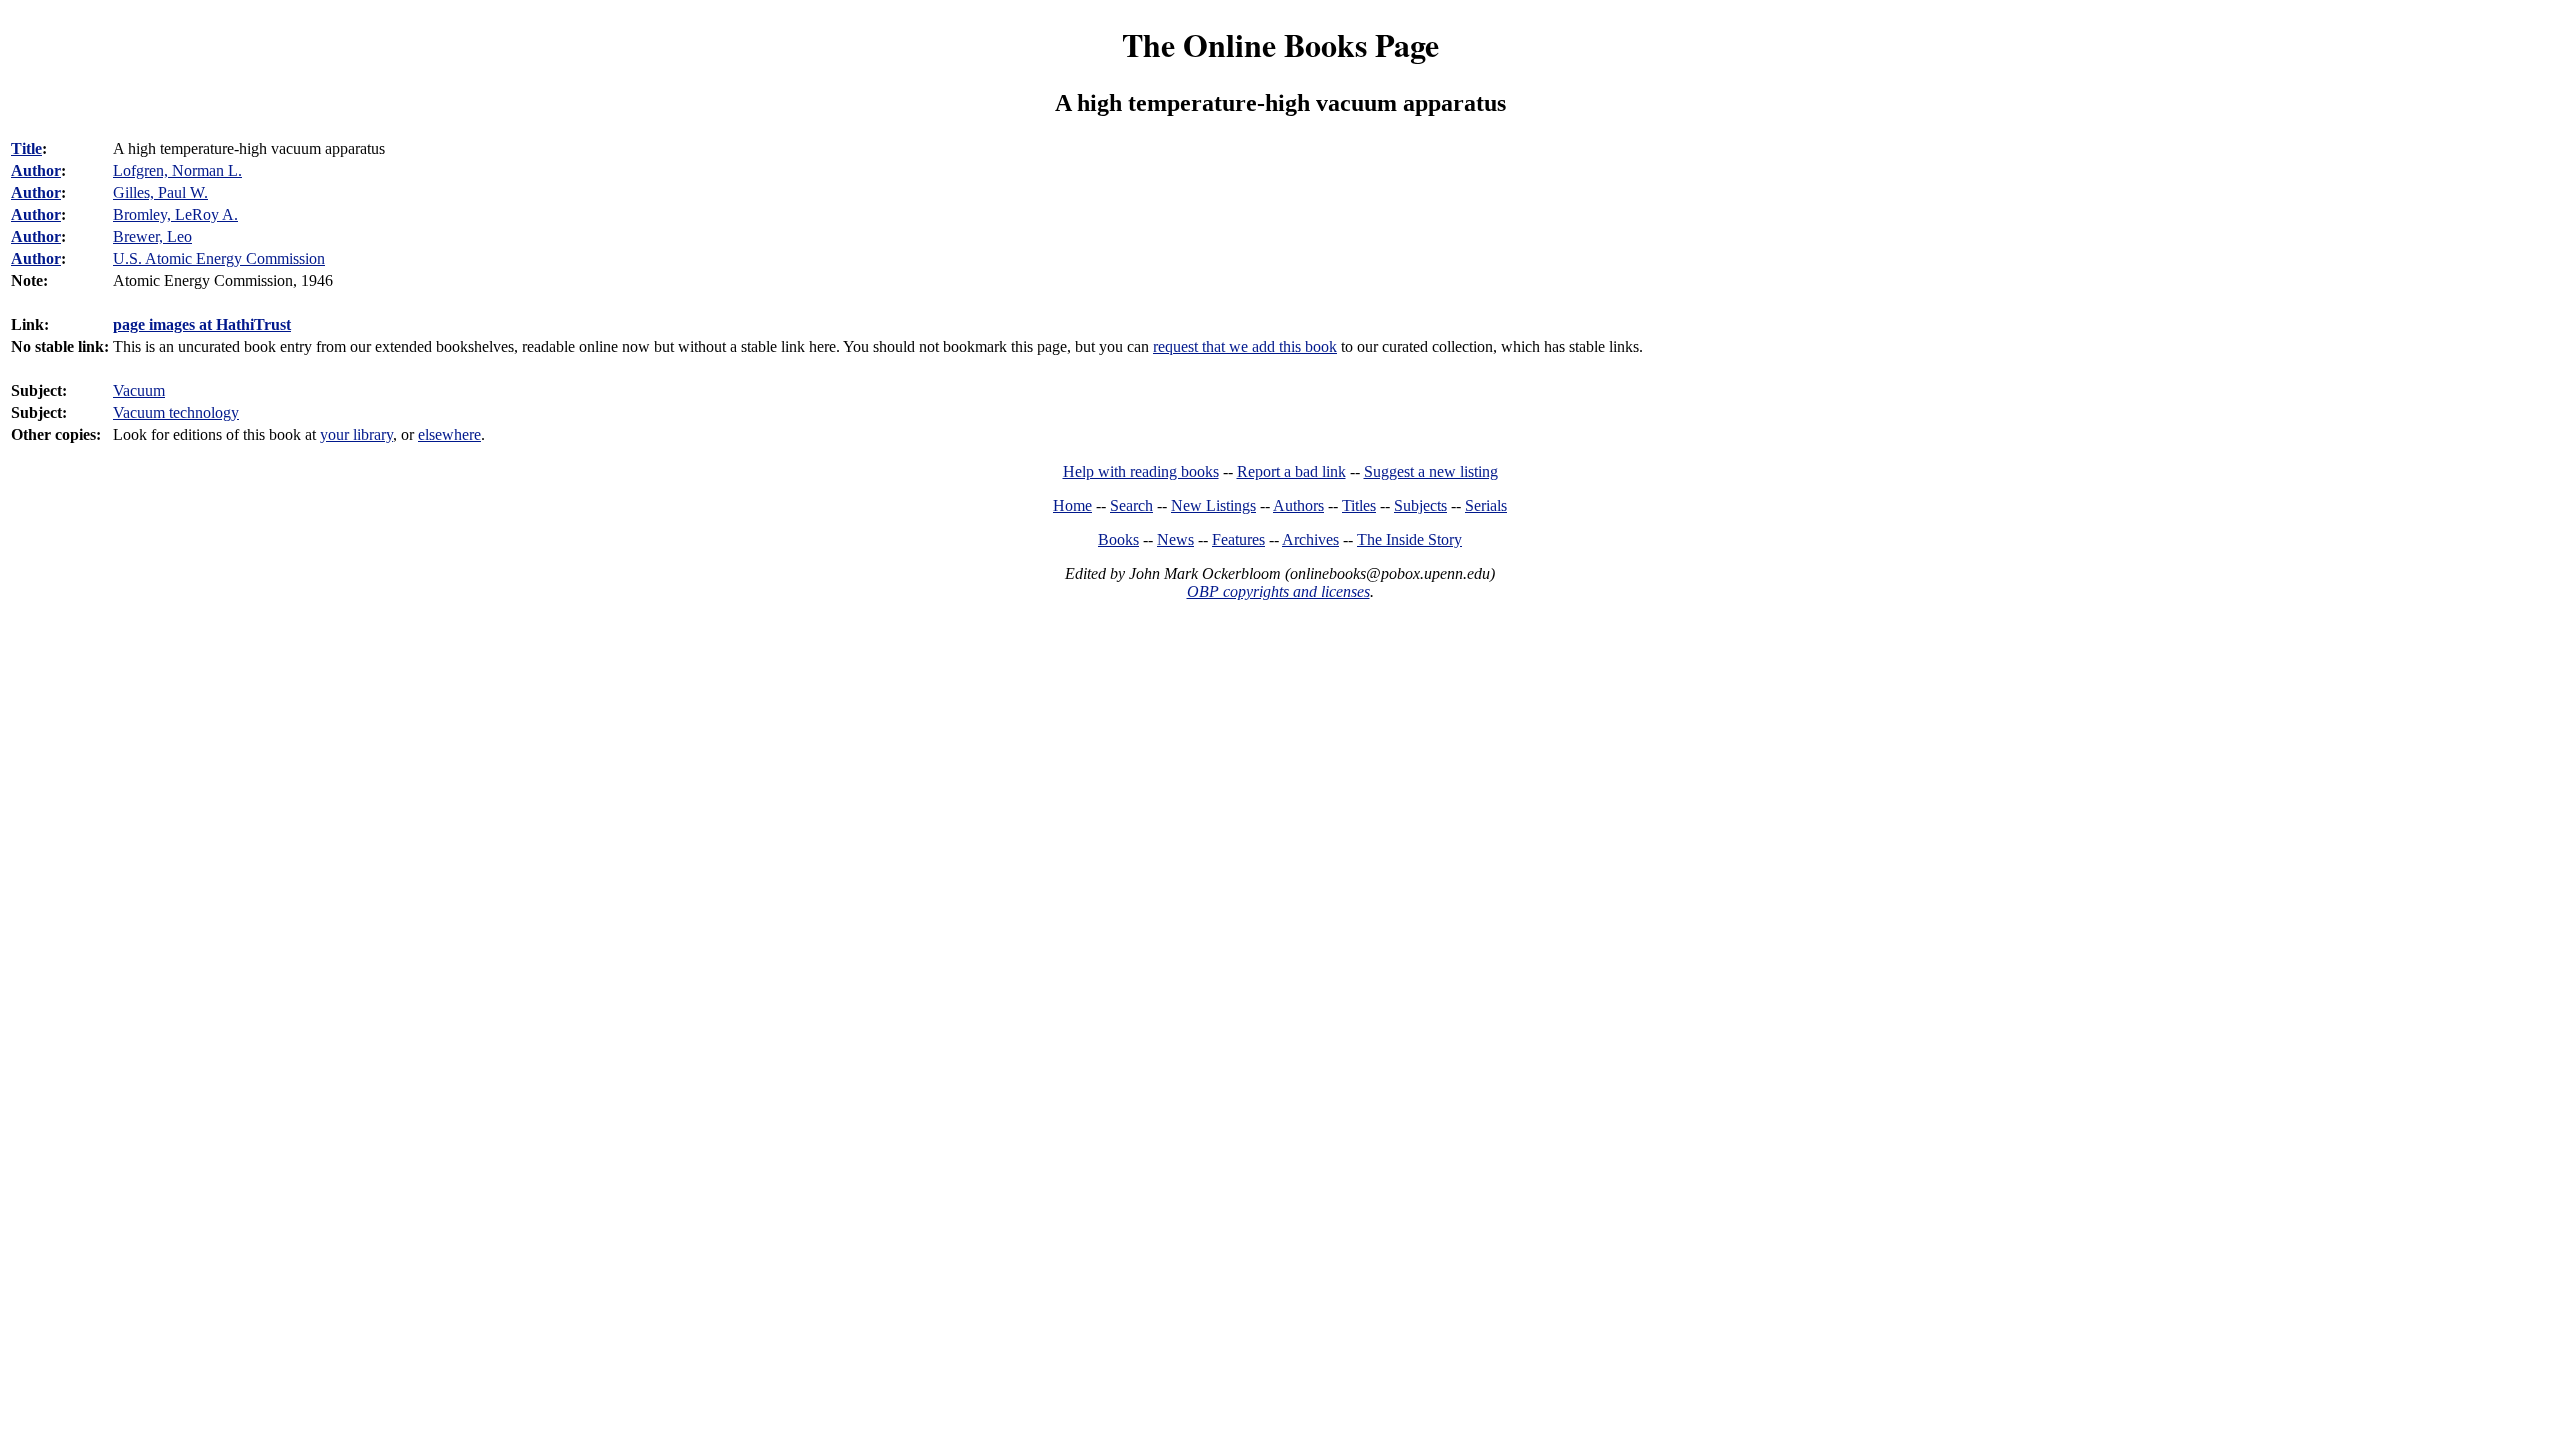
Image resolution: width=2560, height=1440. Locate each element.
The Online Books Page (1280, 44)
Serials (1486, 505)
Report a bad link (1291, 471)
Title (26, 148)
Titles (1359, 505)
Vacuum (139, 390)
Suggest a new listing (1431, 471)
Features (1238, 539)
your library (356, 434)
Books (1118, 539)
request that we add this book (1245, 346)
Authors (1298, 505)
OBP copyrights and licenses (1278, 591)
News (1175, 539)
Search (1131, 505)
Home (1072, 505)
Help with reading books (1141, 471)
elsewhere (449, 434)
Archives (1310, 539)
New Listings (1213, 505)
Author (36, 170)
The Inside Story (1409, 539)
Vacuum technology (176, 412)
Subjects (1420, 505)
